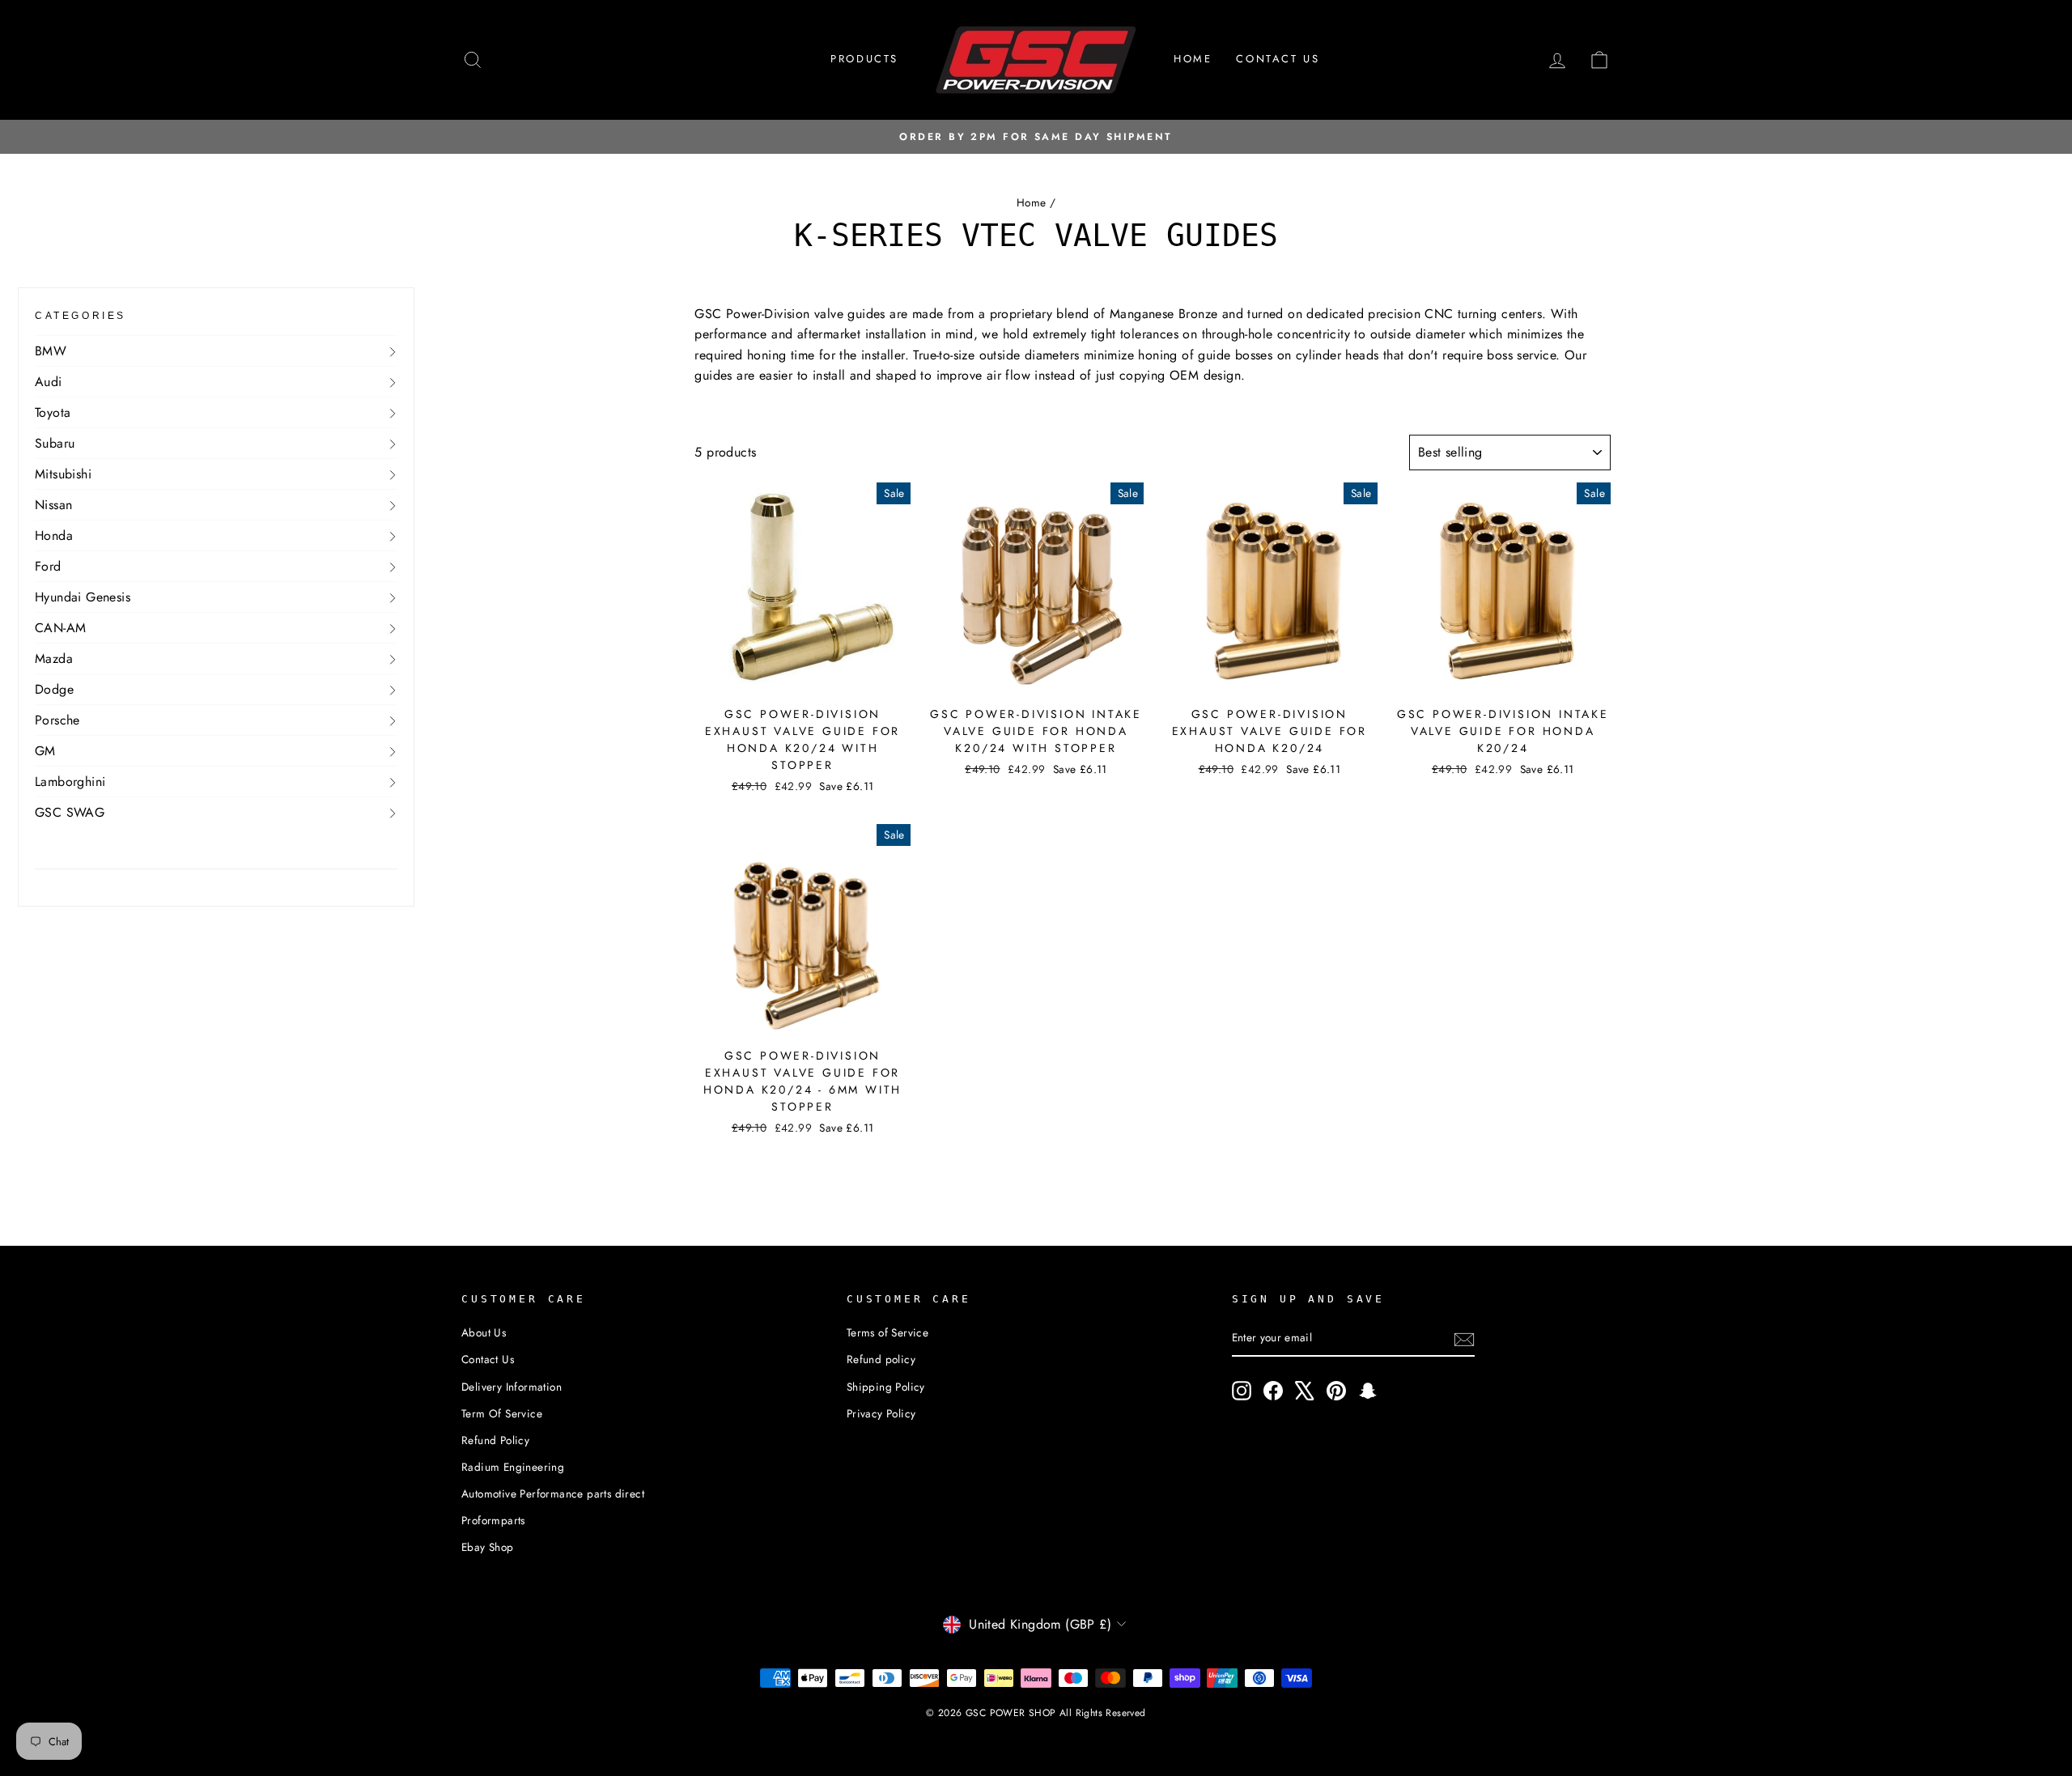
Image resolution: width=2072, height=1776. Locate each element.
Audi (49, 382)
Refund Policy (495, 1440)
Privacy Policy (881, 1413)
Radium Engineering (513, 1467)
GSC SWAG (70, 812)
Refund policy (881, 1359)
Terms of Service (887, 1332)
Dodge (54, 689)
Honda (54, 535)
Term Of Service (502, 1413)
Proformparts (493, 1520)
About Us (484, 1332)
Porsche (57, 720)
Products (864, 59)
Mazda (54, 659)
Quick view (802, 678)
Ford (48, 566)
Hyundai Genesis (83, 597)
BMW (51, 351)
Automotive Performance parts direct (553, 1493)
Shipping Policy (886, 1387)
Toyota (53, 412)
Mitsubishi (63, 474)
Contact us (1278, 59)
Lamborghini (70, 782)
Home (1193, 59)
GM (45, 751)
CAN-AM (60, 628)
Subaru (55, 443)
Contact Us (488, 1359)
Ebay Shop (488, 1547)
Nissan (53, 505)
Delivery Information (512, 1387)
